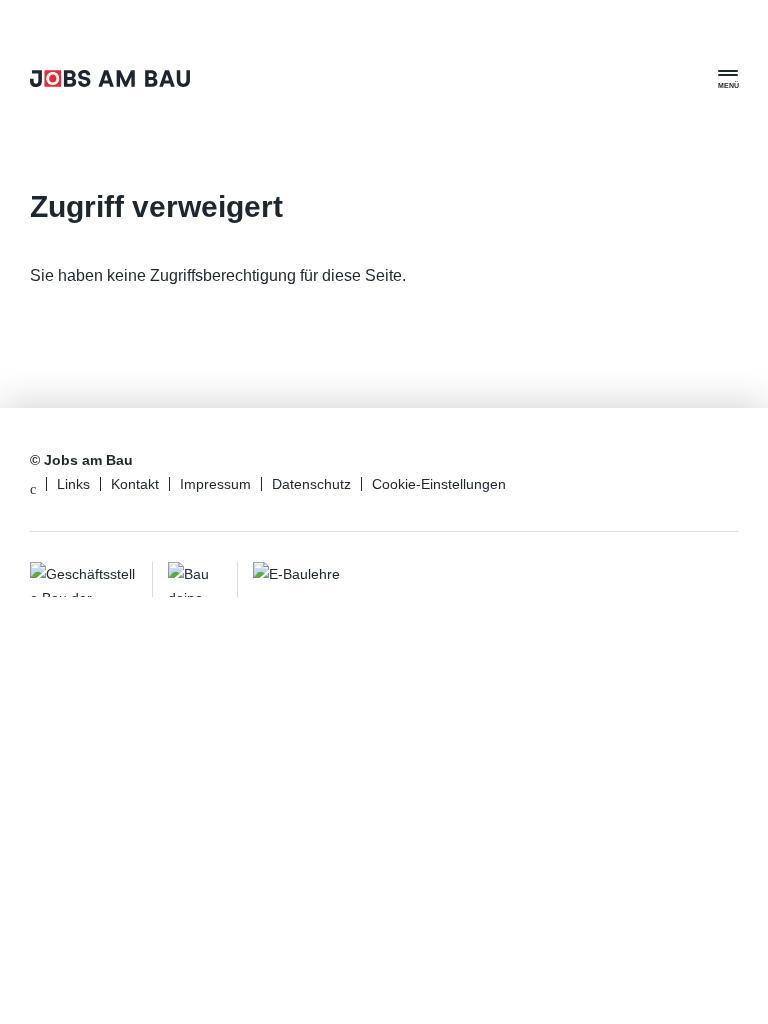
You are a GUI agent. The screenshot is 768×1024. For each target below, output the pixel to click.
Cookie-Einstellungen (439, 484)
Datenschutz (311, 484)
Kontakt (135, 484)
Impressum (215, 484)
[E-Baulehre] (310, 579)
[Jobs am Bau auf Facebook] (33, 489)
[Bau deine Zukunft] (195, 579)
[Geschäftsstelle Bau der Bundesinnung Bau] (83, 579)
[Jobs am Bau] (110, 79)
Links (73, 484)
